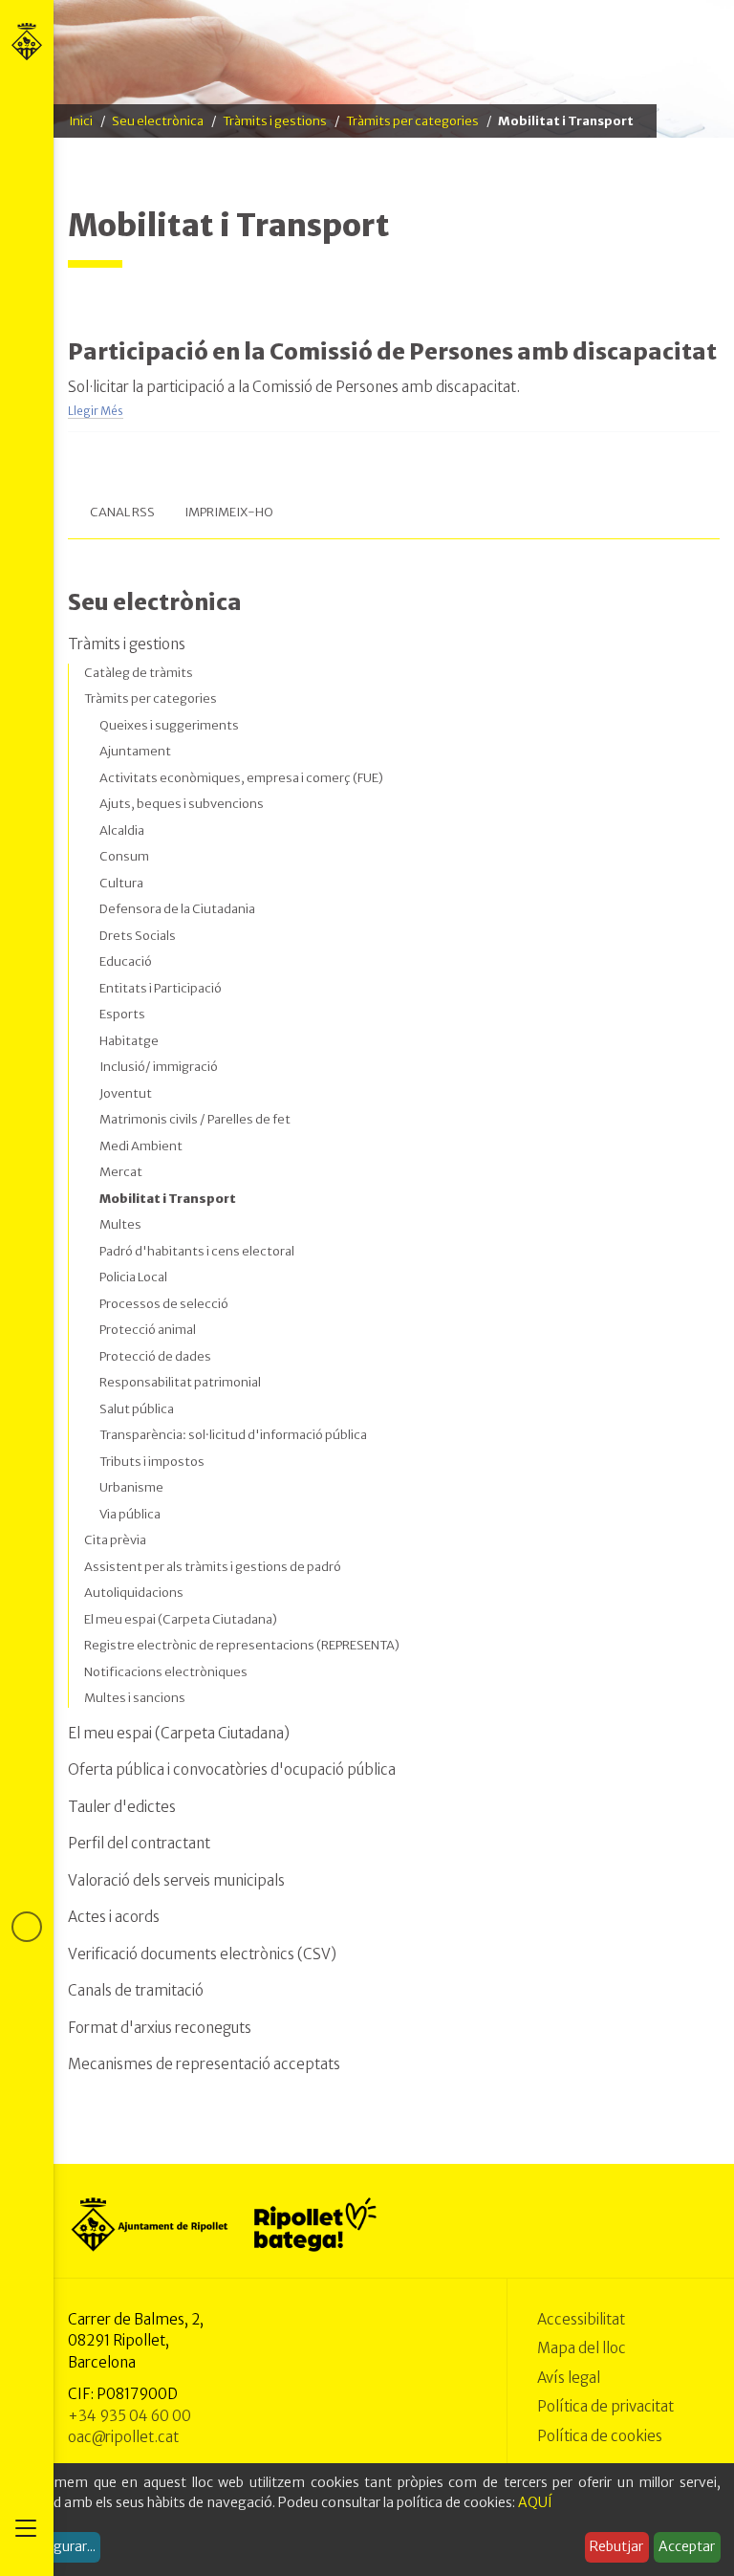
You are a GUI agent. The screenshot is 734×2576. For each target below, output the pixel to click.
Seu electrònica (158, 121)
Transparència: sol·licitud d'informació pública (233, 1435)
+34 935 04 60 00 (130, 2416)
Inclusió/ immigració (159, 1067)
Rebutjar (616, 2546)
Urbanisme (131, 1487)
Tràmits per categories (412, 121)
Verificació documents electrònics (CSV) (202, 1954)
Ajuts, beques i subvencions (182, 804)
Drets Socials (138, 936)
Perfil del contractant (139, 1843)
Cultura (121, 883)
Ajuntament (135, 751)
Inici (81, 121)
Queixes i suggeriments (169, 725)
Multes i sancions (135, 1698)
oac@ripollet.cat (123, 2437)
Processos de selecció (164, 1304)
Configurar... (57, 2546)
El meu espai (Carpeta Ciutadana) (181, 1619)
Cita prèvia (115, 1540)
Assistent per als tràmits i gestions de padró (213, 1567)
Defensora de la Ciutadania (177, 909)
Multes (120, 1224)
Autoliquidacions (134, 1593)
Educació (126, 961)
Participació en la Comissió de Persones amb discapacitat (392, 351)
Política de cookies (600, 2436)
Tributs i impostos (152, 1462)
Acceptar (687, 2546)
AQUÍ (535, 2502)
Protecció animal (148, 1330)
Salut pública (137, 1409)
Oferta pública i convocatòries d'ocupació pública (232, 1769)
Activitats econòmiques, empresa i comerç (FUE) (241, 778)
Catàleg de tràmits (139, 673)
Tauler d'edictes (122, 1807)
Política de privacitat (605, 2406)
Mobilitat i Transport (168, 1199)
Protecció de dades (155, 1356)
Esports (122, 1014)
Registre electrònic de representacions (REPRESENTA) (242, 1645)
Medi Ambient (141, 1146)
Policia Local (133, 1277)
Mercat (121, 1172)
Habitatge (129, 1041)
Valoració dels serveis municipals (176, 1880)
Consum (124, 856)
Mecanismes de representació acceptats (204, 2064)
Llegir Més (96, 411)
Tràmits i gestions (275, 121)
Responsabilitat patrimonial (180, 1382)
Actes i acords (114, 1917)
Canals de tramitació (136, 1990)
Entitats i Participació (161, 988)
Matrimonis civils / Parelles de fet (195, 1119)
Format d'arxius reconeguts (160, 2028)
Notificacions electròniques (166, 1672)
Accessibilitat (581, 2319)
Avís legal (569, 2378)
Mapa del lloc (582, 2348)
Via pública (130, 1514)
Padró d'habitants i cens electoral (197, 1251)
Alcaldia (122, 830)
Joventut (126, 1093)
